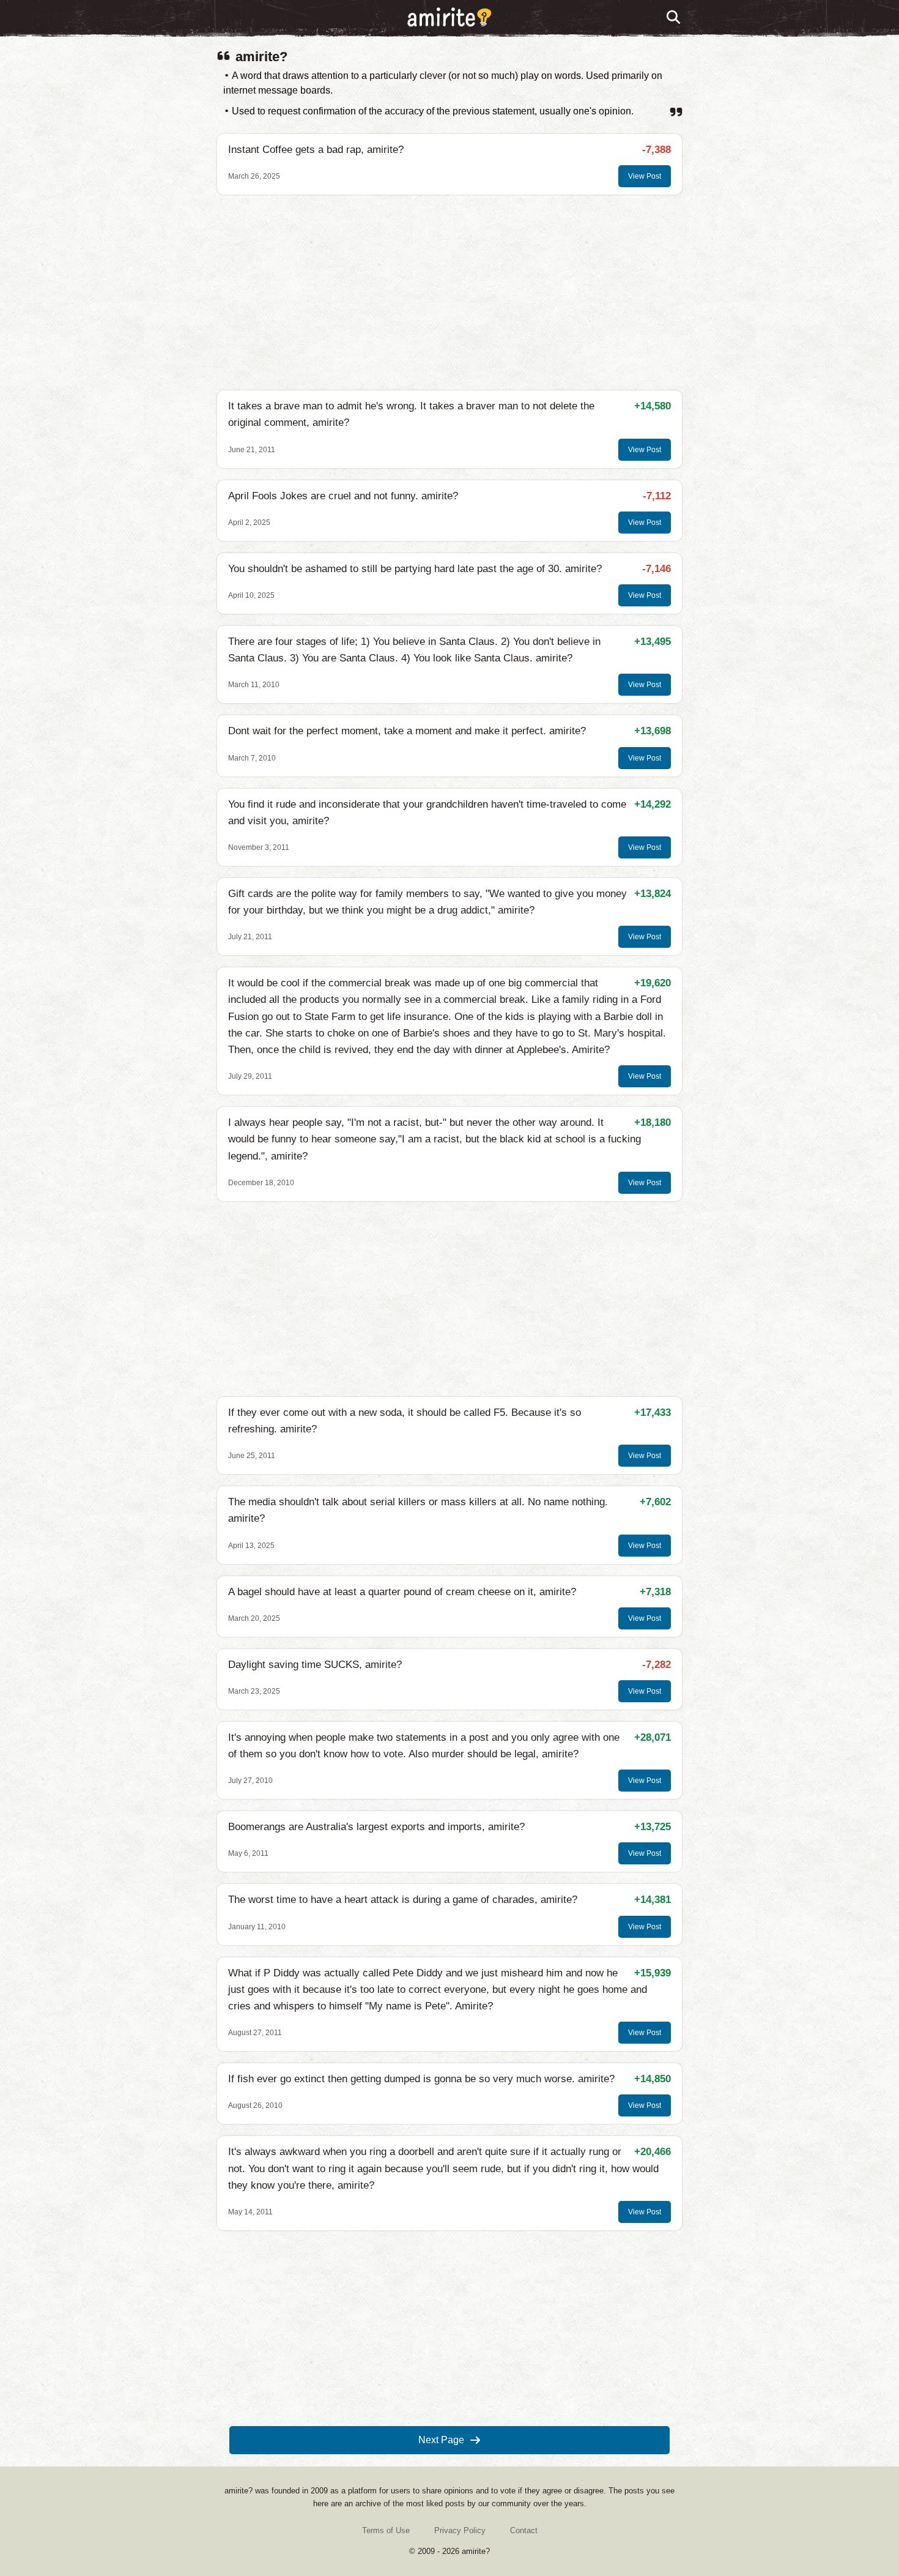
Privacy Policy (460, 2530)
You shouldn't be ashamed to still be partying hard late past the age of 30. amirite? (415, 569)
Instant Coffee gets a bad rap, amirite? (316, 150)
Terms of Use (386, 2530)
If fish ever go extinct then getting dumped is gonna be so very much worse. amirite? (421, 2079)
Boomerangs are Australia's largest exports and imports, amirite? (376, 1827)
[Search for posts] (674, 18)
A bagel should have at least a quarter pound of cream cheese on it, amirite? (402, 1592)
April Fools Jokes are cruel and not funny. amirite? (343, 496)
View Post (645, 176)
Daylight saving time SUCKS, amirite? (315, 1665)
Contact (524, 2530)
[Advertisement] (449, 292)
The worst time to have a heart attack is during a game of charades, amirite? (403, 1900)
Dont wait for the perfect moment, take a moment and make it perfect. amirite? (407, 731)
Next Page (441, 2440)
